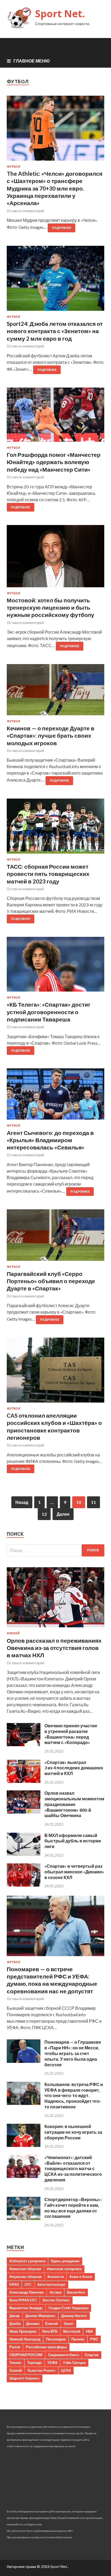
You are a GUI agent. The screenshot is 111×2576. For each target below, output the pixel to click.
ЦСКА (66, 2370)
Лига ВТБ (50, 2331)
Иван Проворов (23, 2331)
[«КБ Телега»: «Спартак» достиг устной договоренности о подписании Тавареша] (55, 966)
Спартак (92, 2355)
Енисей (52, 2323)
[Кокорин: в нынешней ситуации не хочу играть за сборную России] (24, 2145)
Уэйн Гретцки (74, 2363)
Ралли (15, 2347)
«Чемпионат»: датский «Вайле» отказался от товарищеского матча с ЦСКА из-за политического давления (73, 2168)
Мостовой (72, 2331)
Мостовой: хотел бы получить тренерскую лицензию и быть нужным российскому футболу (51, 607)
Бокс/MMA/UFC (23, 2300)
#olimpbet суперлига (27, 2261)
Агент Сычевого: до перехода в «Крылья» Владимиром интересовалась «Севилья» (50, 1140)
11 (93, 1502)
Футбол (13, 167)
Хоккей (13, 1633)
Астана (55, 2292)
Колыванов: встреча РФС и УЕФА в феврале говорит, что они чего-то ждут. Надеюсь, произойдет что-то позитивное (74, 2095)
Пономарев (56, 2339)
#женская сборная (25, 2269)
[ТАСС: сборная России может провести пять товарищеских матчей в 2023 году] (55, 828)
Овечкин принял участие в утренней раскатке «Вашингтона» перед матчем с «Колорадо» (71, 1734)
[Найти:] (55, 1550)
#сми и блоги (81, 2277)
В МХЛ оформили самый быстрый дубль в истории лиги (73, 1841)
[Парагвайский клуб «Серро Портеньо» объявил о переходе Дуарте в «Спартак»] (55, 1237)
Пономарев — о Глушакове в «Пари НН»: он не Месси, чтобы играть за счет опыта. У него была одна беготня (73, 2053)
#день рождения (65, 2261)
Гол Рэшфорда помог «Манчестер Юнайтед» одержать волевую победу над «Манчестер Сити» (54, 462)
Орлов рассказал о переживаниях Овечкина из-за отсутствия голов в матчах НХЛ (54, 1648)
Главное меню (32, 61)
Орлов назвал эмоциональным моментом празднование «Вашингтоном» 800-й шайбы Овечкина (74, 1804)
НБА (89, 2331)
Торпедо (34, 2363)
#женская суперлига (64, 2269)
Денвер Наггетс (74, 2316)
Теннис (15, 2363)
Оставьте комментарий (25, 211)
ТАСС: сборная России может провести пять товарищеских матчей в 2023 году (48, 874)
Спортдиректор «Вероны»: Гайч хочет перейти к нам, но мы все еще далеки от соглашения (73, 2208)
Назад (22, 1502)
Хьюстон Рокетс (41, 2370)
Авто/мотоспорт (51, 2284)
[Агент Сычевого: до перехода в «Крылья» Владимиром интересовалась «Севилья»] (55, 1096)
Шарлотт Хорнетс (25, 2378)
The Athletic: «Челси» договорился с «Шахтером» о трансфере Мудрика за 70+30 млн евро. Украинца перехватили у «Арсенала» (55, 188)
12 (44, 1514)
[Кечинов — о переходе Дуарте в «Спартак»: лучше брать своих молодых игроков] (55, 692)
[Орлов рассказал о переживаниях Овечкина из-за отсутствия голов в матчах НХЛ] (55, 1628)
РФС (94, 2339)
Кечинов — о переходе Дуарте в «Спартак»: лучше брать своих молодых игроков (51, 735)
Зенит (69, 2323)
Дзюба (15, 2323)
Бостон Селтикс (56, 2300)
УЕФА (52, 2363)
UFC (28, 2284)
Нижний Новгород (25, 2339)
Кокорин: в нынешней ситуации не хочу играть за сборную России (73, 2132)
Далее (63, 1514)
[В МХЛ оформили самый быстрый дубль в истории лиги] (24, 1854)
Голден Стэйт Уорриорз (68, 2308)
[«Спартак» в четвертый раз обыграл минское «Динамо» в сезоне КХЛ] (24, 1885)
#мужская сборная (26, 2277)
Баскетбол (76, 2292)
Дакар (15, 2316)
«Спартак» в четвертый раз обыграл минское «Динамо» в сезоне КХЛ (74, 1872)
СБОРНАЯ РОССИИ (26, 2355)
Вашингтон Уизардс (26, 2308)
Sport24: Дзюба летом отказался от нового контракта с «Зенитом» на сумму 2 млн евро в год (55, 331)
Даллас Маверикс (40, 2316)
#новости (56, 2277)
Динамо (33, 2323)
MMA (14, 2284)
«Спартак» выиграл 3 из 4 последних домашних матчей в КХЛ (74, 1768)
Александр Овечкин (27, 2292)
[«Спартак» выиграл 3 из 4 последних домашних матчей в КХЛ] (24, 1781)
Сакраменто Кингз (63, 2355)
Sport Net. (60, 14)
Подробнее (61, 228)
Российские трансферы (46, 2347)
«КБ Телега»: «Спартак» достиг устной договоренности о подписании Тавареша (49, 1012)
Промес (78, 2339)
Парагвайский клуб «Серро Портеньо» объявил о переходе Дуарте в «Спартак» (51, 1281)
